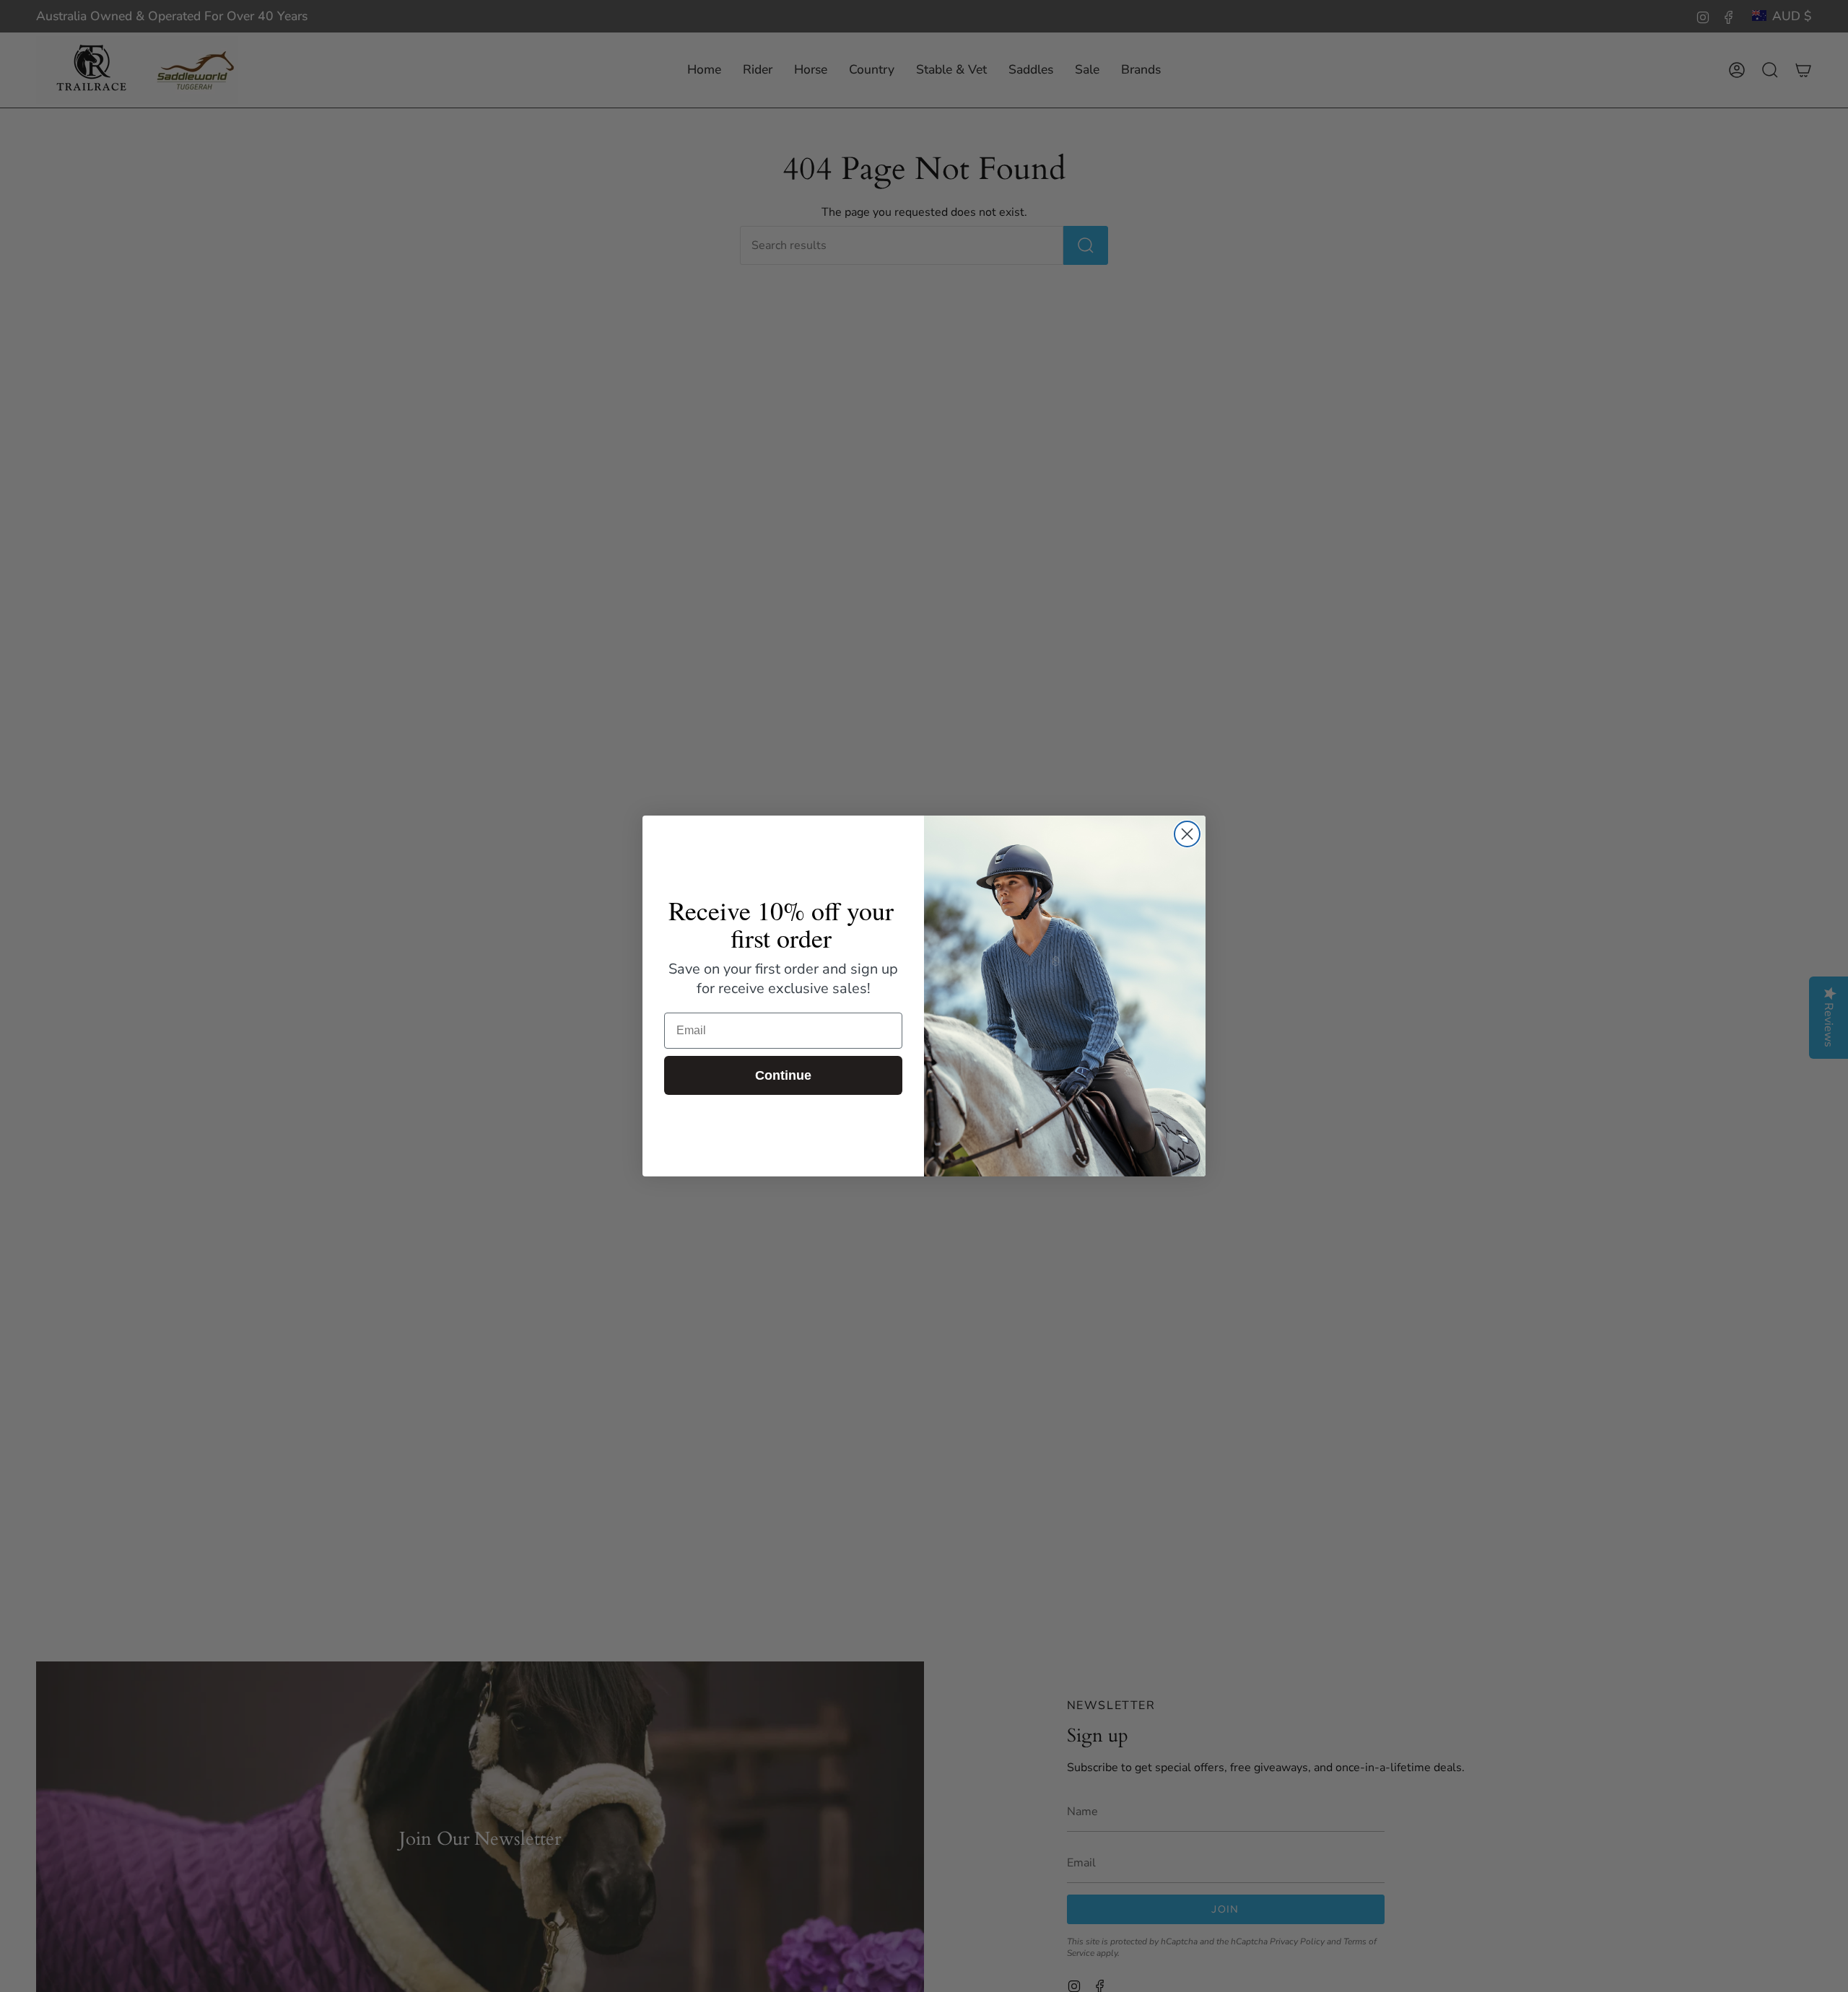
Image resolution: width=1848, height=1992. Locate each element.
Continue (783, 1075)
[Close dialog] (1187, 834)
